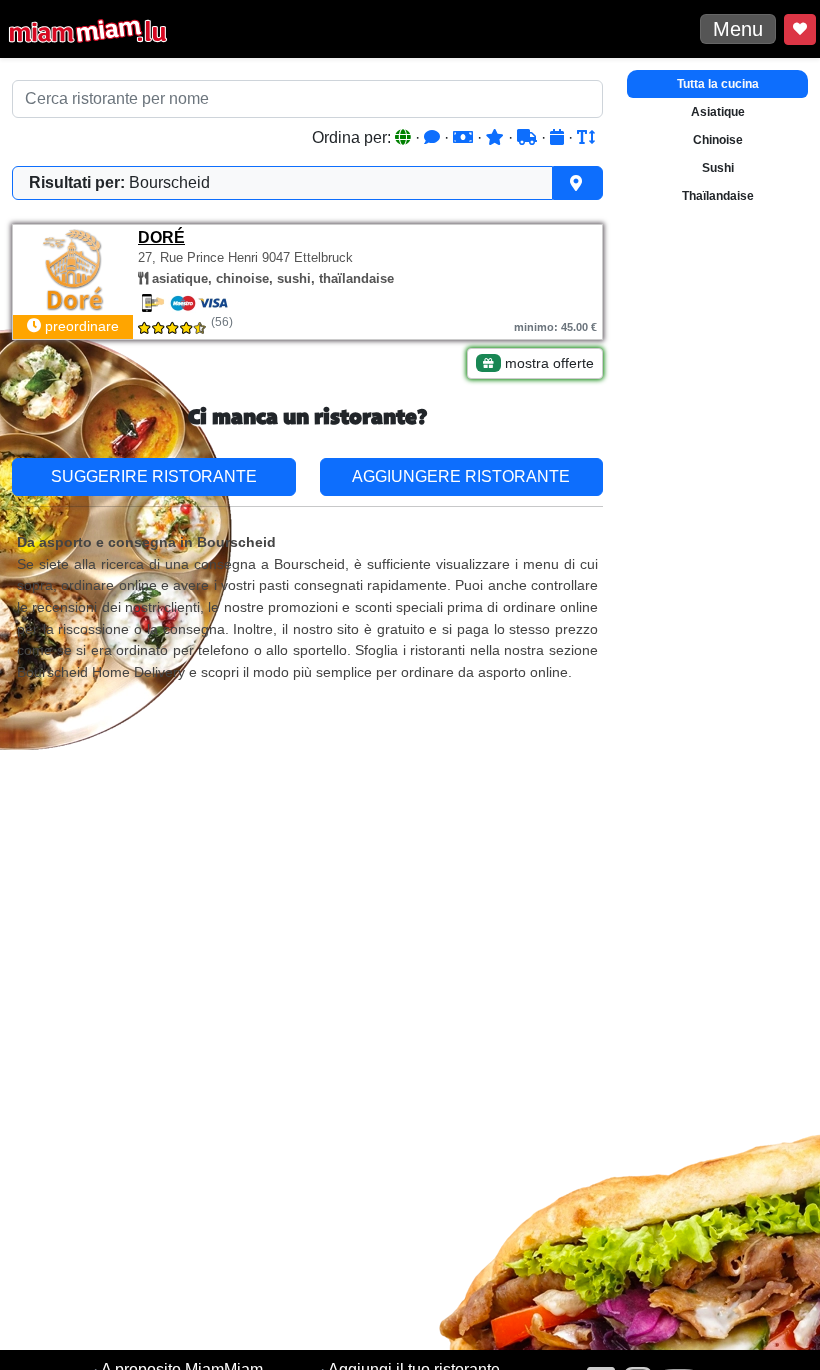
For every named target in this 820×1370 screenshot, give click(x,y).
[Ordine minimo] (465, 137)
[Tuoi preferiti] (800, 29)
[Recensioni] (434, 137)
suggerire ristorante (154, 476)
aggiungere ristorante (461, 476)
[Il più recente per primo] (559, 137)
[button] (307, 183)
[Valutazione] (497, 137)
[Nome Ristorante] (586, 137)
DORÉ (161, 237)
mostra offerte (547, 363)
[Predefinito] (405, 137)
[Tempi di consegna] (529, 137)
